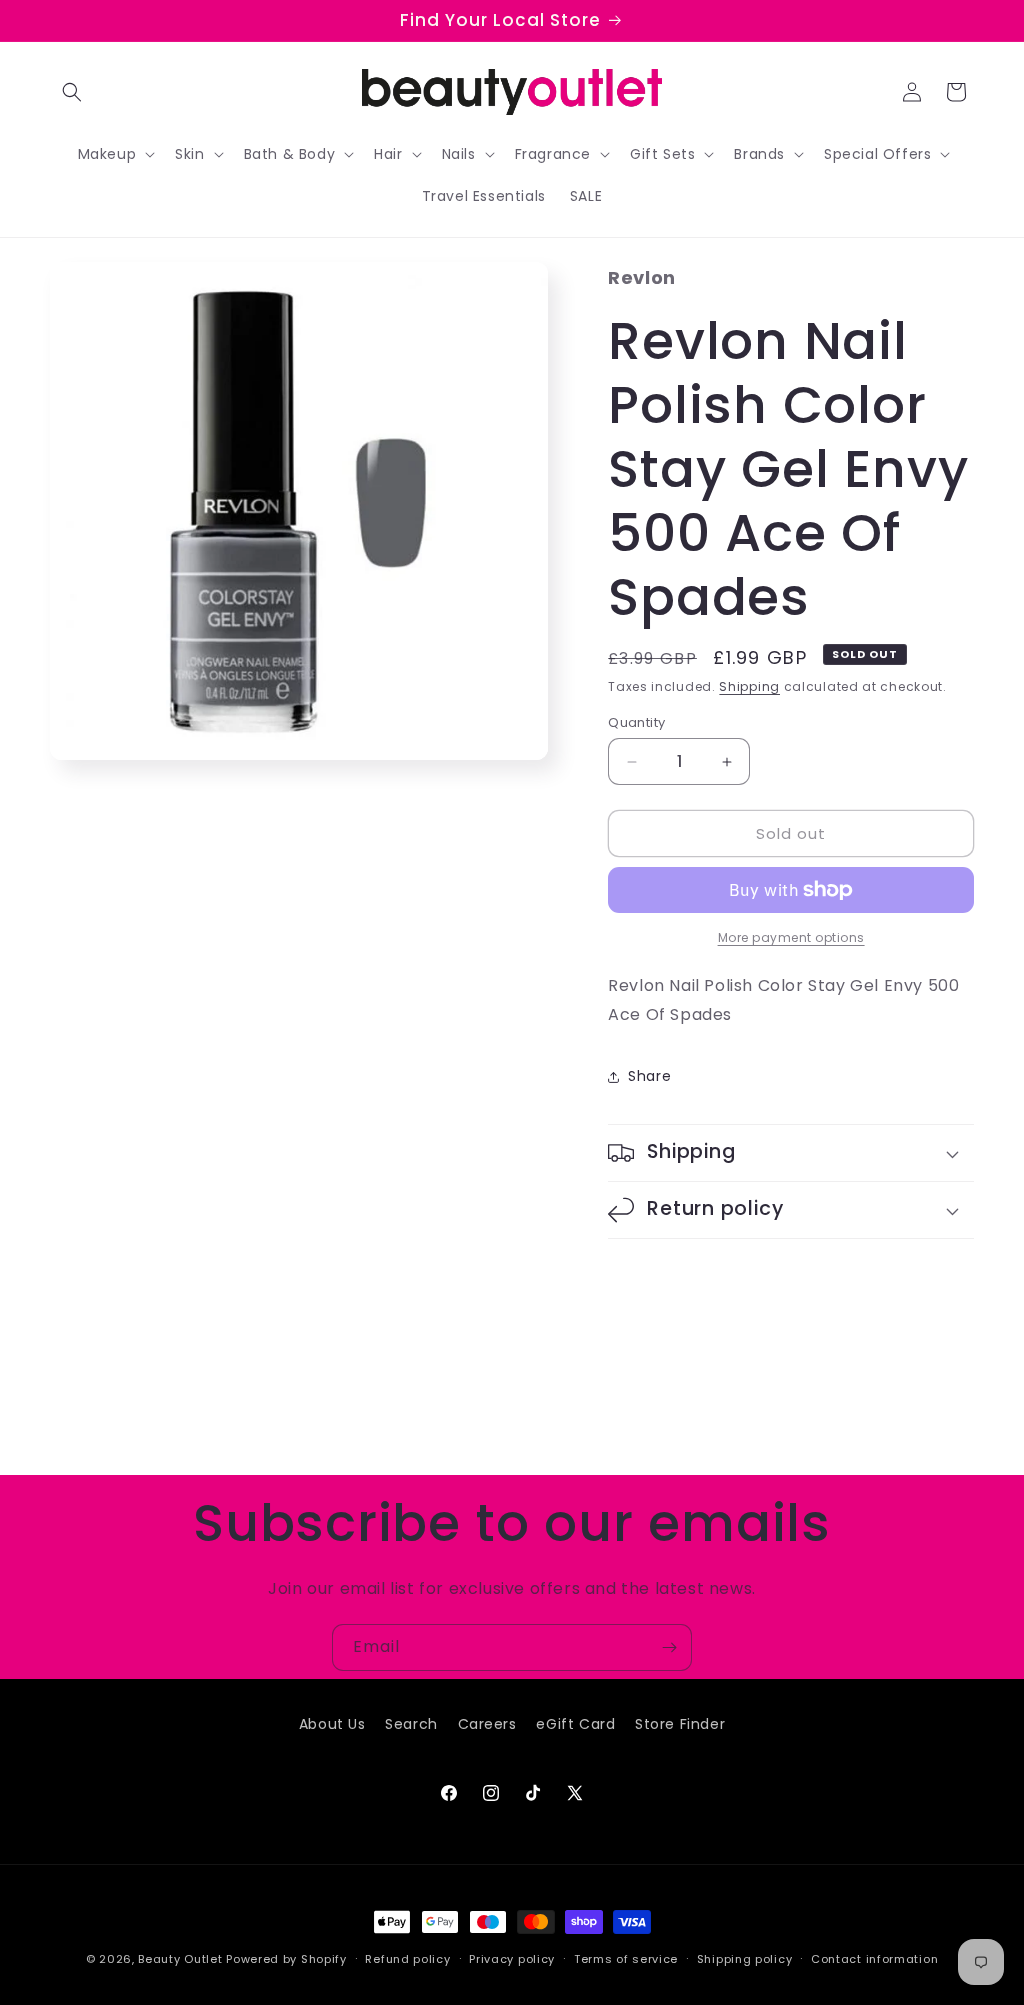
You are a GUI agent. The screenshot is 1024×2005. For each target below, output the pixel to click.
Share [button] (649, 1076)
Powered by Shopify (286, 1959)
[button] (72, 92)
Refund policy (407, 1959)
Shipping (749, 686)
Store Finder (680, 1724)
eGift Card (575, 1724)
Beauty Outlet (180, 1959)
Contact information (874, 1959)
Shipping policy (745, 1959)
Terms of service (626, 1959)
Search (411, 1724)
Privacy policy (512, 1959)
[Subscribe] (669, 1647)
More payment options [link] (791, 937)
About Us (332, 1724)
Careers (487, 1724)
